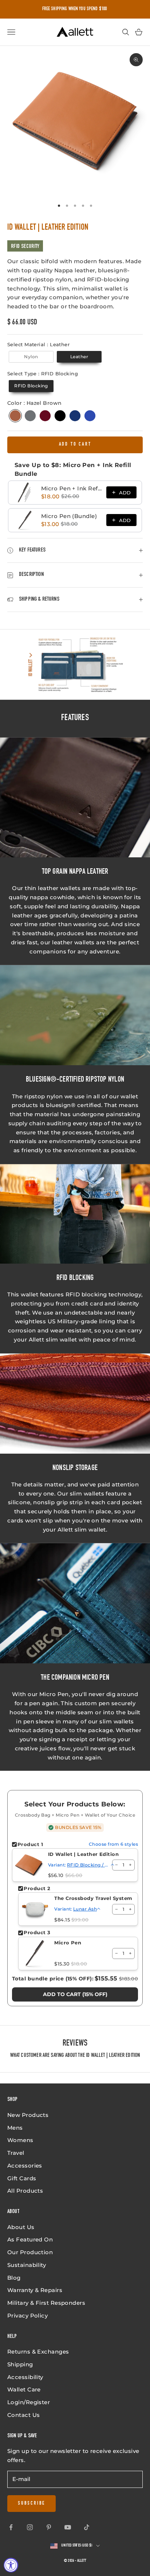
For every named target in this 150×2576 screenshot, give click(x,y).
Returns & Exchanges (38, 2352)
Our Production (30, 2252)
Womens (20, 2140)
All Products (25, 2191)
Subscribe (31, 2504)
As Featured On (30, 2239)
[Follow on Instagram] (30, 2527)
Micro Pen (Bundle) (69, 516)
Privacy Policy (27, 2316)
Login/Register (29, 2402)
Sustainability (27, 2265)
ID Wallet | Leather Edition (83, 1854)
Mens (15, 2128)
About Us (21, 2227)
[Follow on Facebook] (11, 2527)
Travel (16, 2153)
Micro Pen (68, 1943)
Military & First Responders (46, 2303)
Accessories (25, 2166)
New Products (28, 2115)
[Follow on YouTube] (68, 2527)
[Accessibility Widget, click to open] (11, 2565)
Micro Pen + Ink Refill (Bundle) (72, 488)
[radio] (30, 357)
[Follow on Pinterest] (49, 2527)
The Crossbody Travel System (93, 1898)
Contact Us (24, 2415)
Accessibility (25, 2377)
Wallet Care (24, 2389)
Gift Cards (22, 2178)
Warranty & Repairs (35, 2290)
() (75, 1994)
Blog (14, 2278)
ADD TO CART (75, 445)
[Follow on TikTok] (87, 2527)
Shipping (20, 2364)
